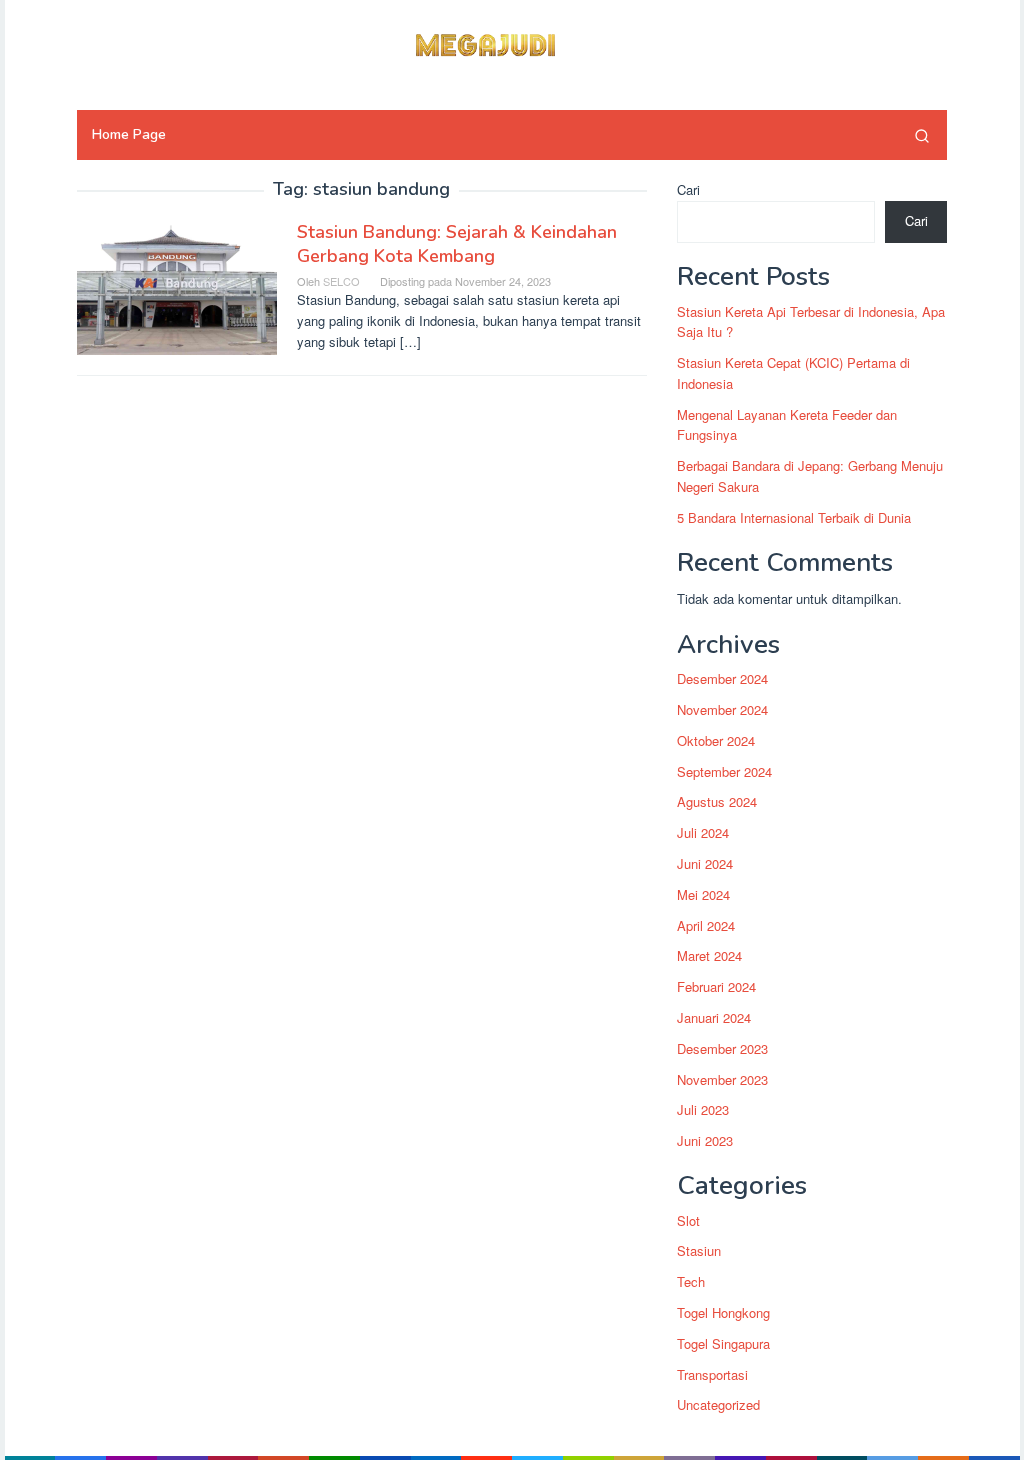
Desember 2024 (722, 678)
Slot (688, 1220)
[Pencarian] (922, 135)
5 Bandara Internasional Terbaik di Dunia (794, 517)
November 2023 (722, 1079)
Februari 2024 (716, 986)
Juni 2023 (705, 1140)
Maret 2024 (709, 955)
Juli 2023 (703, 1109)
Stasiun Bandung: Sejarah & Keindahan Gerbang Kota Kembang (457, 244)
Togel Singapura (723, 1343)
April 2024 (706, 925)
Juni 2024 (705, 863)
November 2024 (722, 709)
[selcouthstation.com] (512, 42)
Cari (688, 189)
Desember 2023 (722, 1048)
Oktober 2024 (716, 740)
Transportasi (712, 1374)
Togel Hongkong (723, 1312)
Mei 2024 (703, 894)
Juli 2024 (703, 832)
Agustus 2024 (717, 801)
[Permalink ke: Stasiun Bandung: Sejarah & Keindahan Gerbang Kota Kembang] (177, 285)
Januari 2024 (714, 1017)
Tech (691, 1281)
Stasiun (699, 1250)
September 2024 (724, 771)
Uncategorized (718, 1404)
